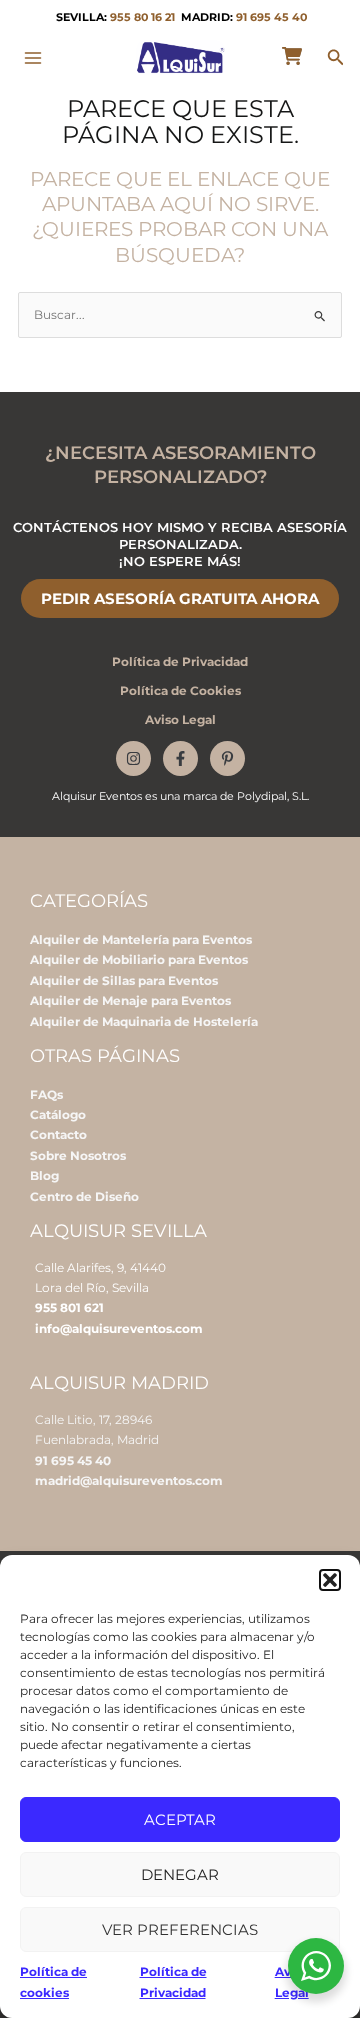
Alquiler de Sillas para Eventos (124, 980)
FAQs (46, 1094)
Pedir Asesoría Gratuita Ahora (180, 598)
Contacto (58, 1134)
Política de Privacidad (180, 661)
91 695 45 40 (271, 17)
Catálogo (58, 1114)
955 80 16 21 (142, 17)
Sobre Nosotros (78, 1155)
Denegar (180, 1874)
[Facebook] (180, 758)
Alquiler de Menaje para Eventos (130, 1000)
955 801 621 (69, 1307)
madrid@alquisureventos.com (129, 1480)
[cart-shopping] (292, 56)
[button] (330, 1580)
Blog (44, 1175)
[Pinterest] (227, 758)
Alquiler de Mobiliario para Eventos (139, 959)
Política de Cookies (180, 690)
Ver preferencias (180, 1929)
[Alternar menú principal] (33, 57)
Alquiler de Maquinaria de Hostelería (144, 1021)
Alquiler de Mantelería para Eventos (141, 939)
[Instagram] (133, 758)
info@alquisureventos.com (119, 1328)
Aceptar (180, 1819)
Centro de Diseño (84, 1196)
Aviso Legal (180, 719)
